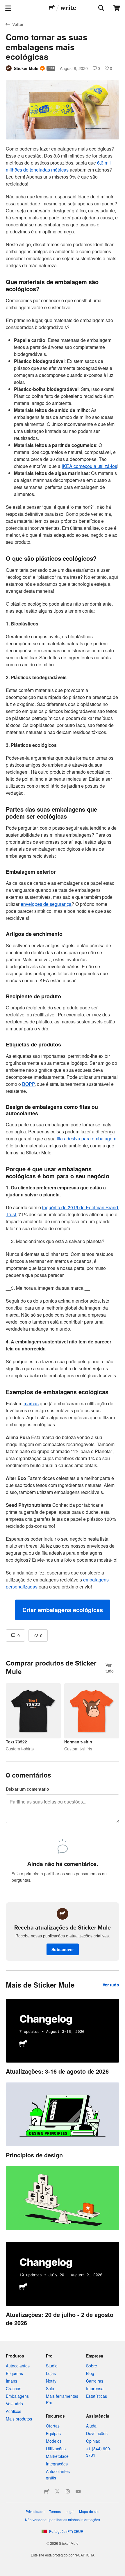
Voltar (18, 24)
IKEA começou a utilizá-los (89, 466)
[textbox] (63, 883)
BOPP (28, 1084)
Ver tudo (110, 1668)
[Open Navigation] (8, 8)
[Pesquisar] (101, 8)
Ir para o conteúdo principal (4, 4)
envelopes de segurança (46, 904)
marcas (31, 1403)
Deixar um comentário (27, 1789)
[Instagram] (68, 2491)
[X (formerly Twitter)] (57, 2491)
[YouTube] (78, 2491)
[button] (63, 1610)
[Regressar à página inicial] (52, 8)
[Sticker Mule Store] (47, 2491)
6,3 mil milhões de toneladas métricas (59, 166)
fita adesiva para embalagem (86, 1138)
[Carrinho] (117, 8)
